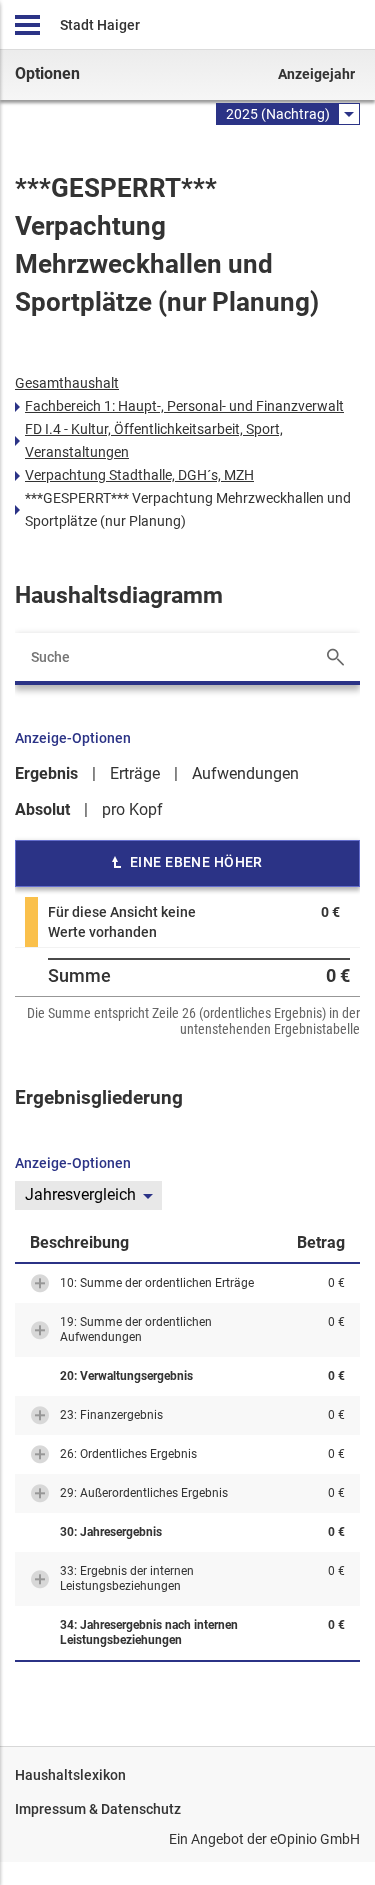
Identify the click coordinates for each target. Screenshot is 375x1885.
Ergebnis (46, 773)
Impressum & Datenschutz (98, 1809)
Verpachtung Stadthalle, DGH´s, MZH (139, 475)
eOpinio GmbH (315, 1839)
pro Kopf (132, 809)
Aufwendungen (245, 773)
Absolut (42, 809)
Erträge (135, 773)
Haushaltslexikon (70, 1775)
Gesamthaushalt (67, 383)
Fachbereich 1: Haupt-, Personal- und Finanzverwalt (184, 406)
